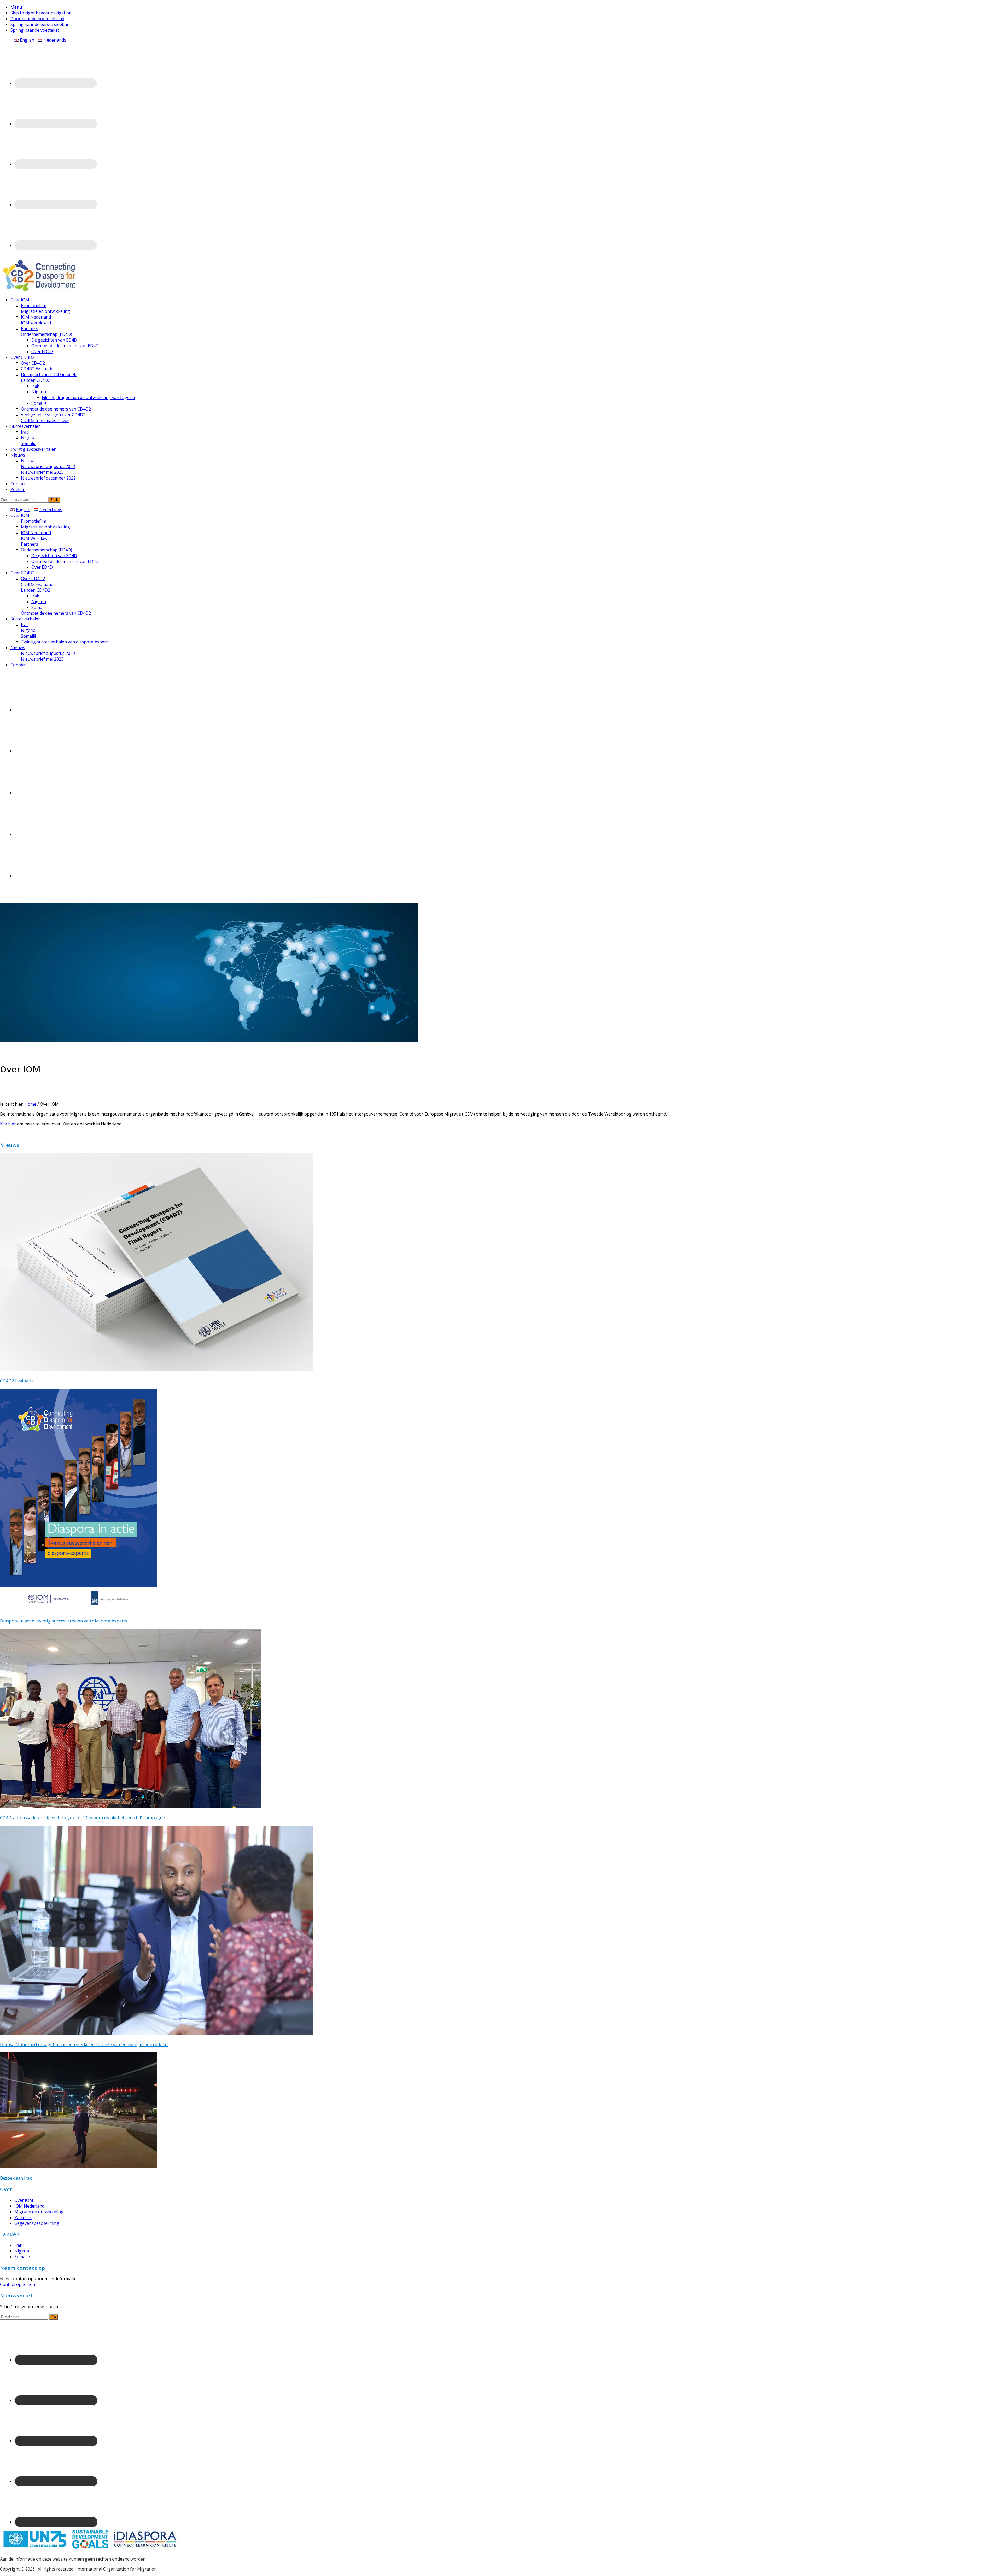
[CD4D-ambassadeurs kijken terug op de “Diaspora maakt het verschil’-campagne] (131, 1806)
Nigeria (39, 602)
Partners (30, 544)
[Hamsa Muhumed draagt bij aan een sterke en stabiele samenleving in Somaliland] (157, 2033)
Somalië (39, 607)
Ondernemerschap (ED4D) (46, 550)
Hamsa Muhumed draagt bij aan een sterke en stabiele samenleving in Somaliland (84, 2044)
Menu (16, 7)
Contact (18, 665)
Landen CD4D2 (36, 590)
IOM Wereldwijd (36, 538)
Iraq (25, 625)
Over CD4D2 (22, 573)
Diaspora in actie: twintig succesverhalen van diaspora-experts (64, 1621)
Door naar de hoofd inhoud (37, 19)
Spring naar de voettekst (35, 30)
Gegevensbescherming (37, 2223)
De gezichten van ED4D (54, 556)
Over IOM (20, 515)
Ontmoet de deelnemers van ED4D (65, 561)
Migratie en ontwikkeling (45, 527)
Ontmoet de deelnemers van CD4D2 (56, 613)
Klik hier (8, 1124)
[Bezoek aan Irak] (79, 2167)
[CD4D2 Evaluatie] (157, 1370)
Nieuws (18, 648)
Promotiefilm (34, 521)
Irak (35, 596)
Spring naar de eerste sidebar (40, 24)
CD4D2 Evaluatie (37, 584)
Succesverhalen (26, 619)
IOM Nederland (36, 533)
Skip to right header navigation (41, 13)
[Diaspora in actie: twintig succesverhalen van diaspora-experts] (78, 1609)
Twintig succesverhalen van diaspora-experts (65, 642)
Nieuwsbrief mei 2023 (42, 659)
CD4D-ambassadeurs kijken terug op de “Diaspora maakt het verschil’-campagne (82, 1818)
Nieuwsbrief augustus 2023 (48, 653)
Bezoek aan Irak (16, 2178)
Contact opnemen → (20, 2284)
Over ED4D (42, 567)
